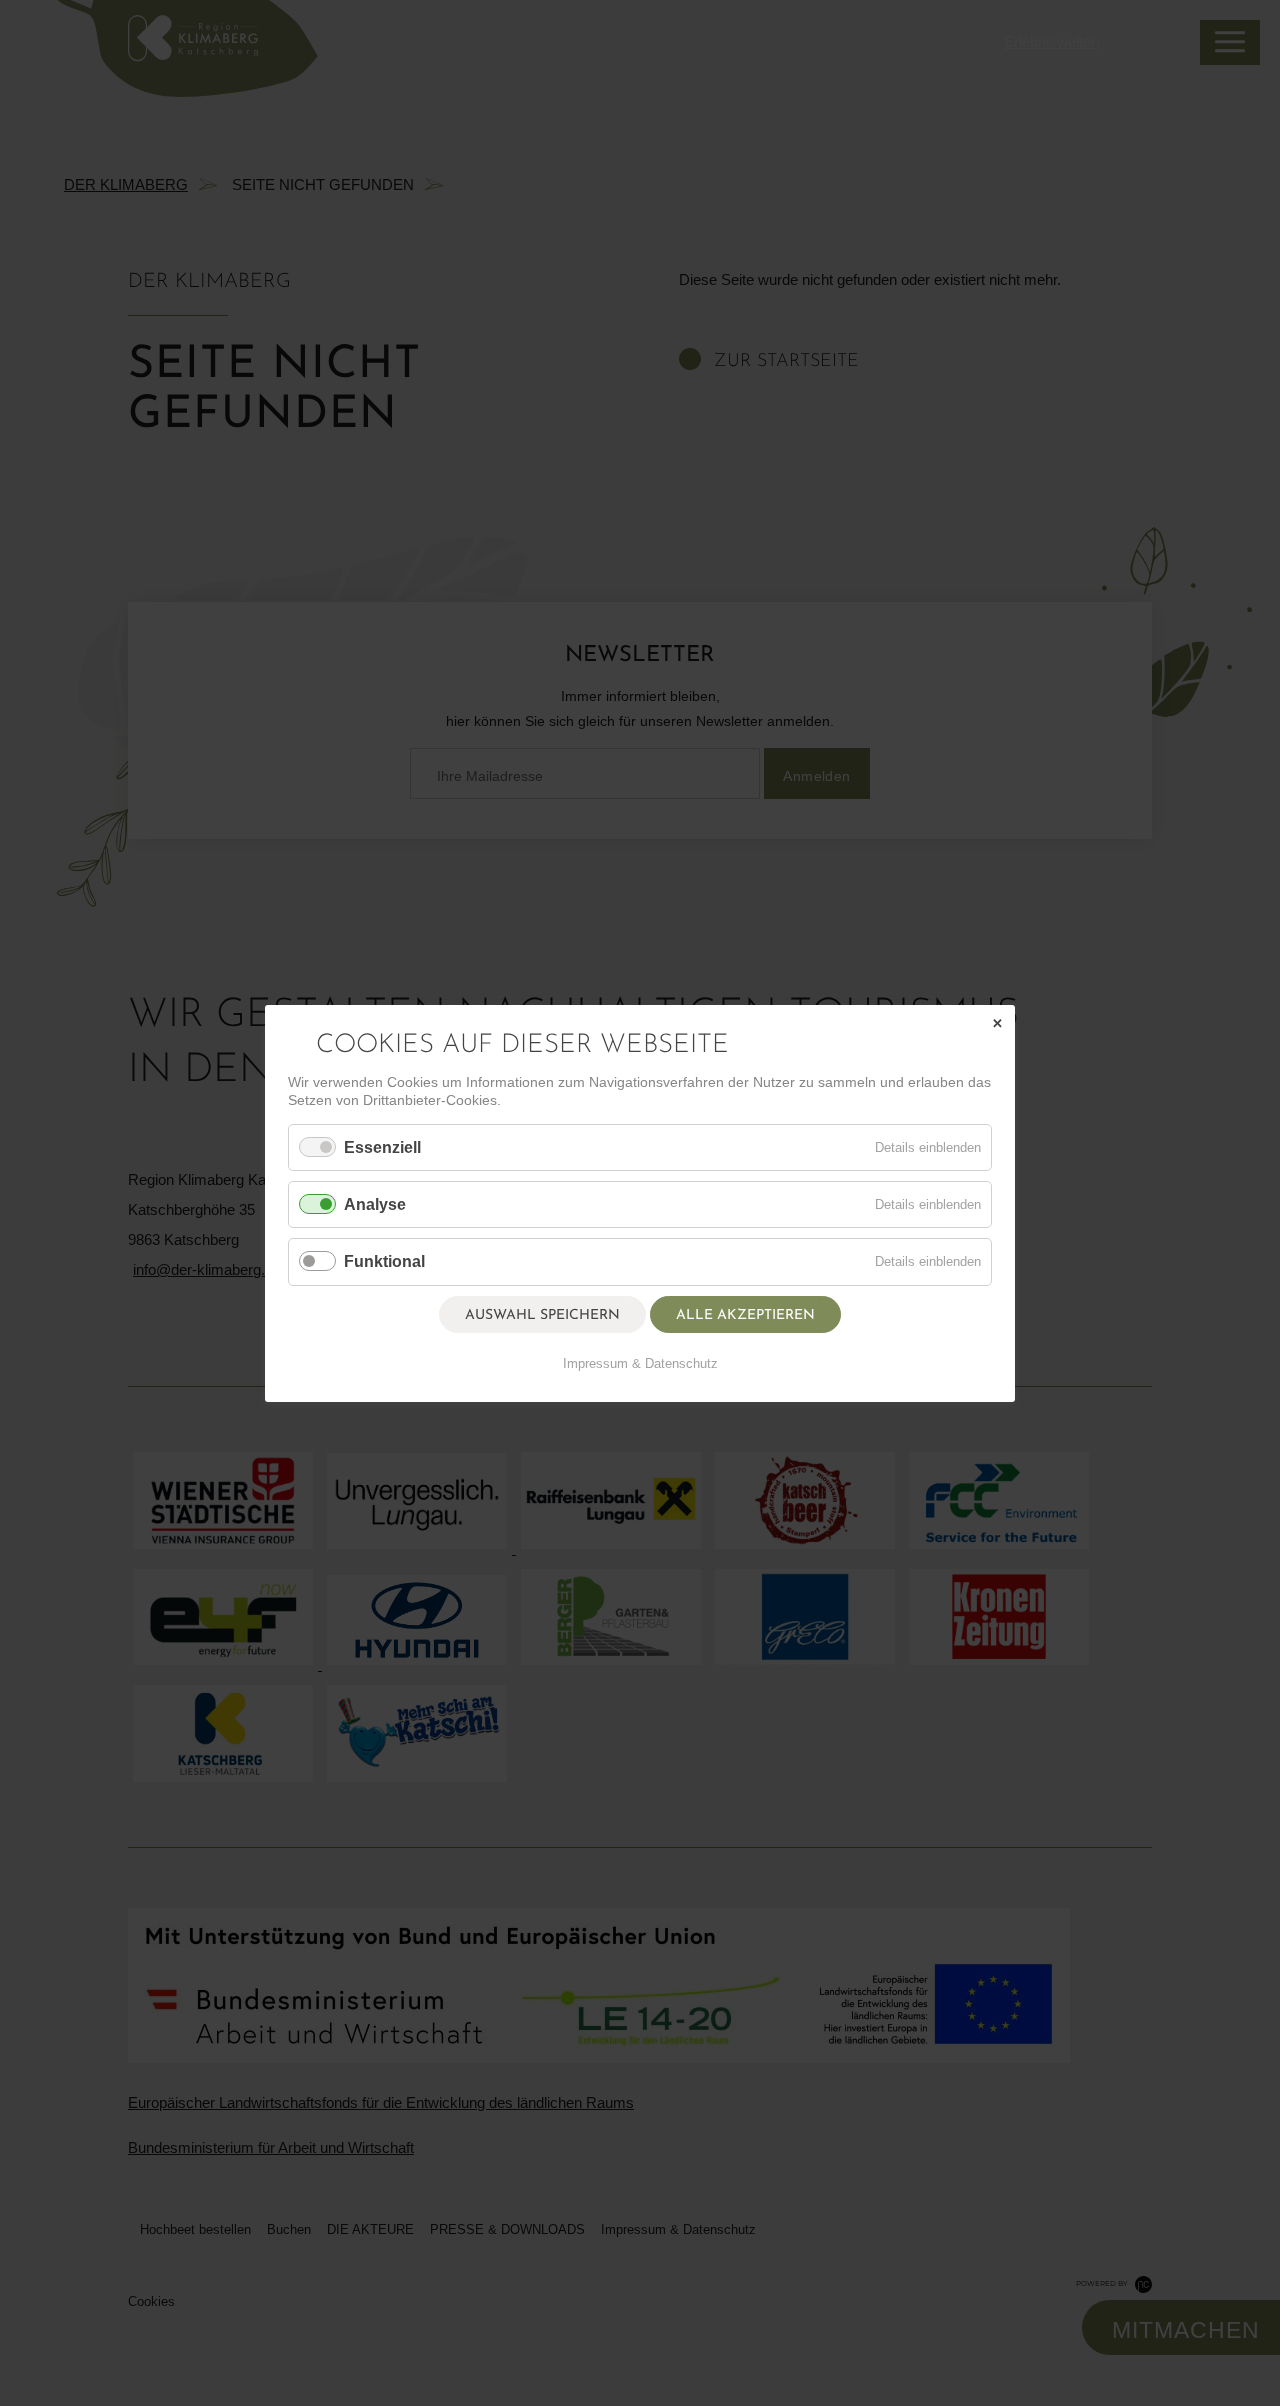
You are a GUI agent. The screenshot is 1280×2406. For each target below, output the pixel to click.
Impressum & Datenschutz (640, 1362)
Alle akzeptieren (745, 1314)
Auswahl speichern (542, 1314)
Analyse (375, 1204)
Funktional (384, 1261)
